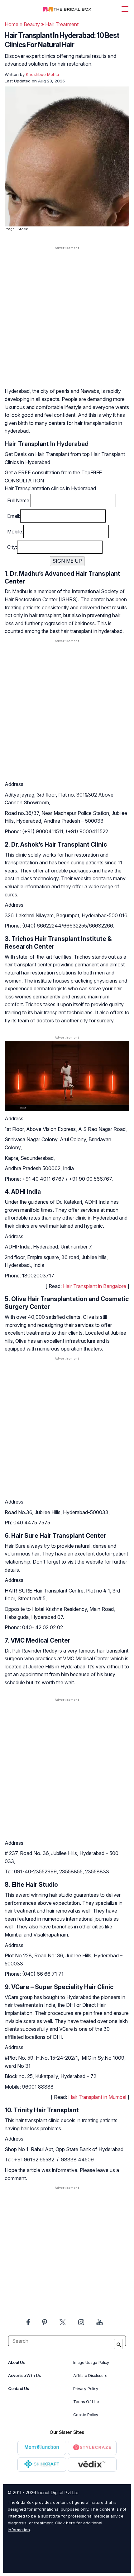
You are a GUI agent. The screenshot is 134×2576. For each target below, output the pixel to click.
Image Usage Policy (91, 2362)
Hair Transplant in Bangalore (95, 1286)
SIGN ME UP (67, 561)
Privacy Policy (86, 2389)
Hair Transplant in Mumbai (97, 2097)
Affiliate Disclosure (90, 2376)
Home (12, 24)
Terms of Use (86, 2402)
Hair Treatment (62, 24)
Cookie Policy (86, 2415)
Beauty (32, 24)
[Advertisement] (67, 323)
